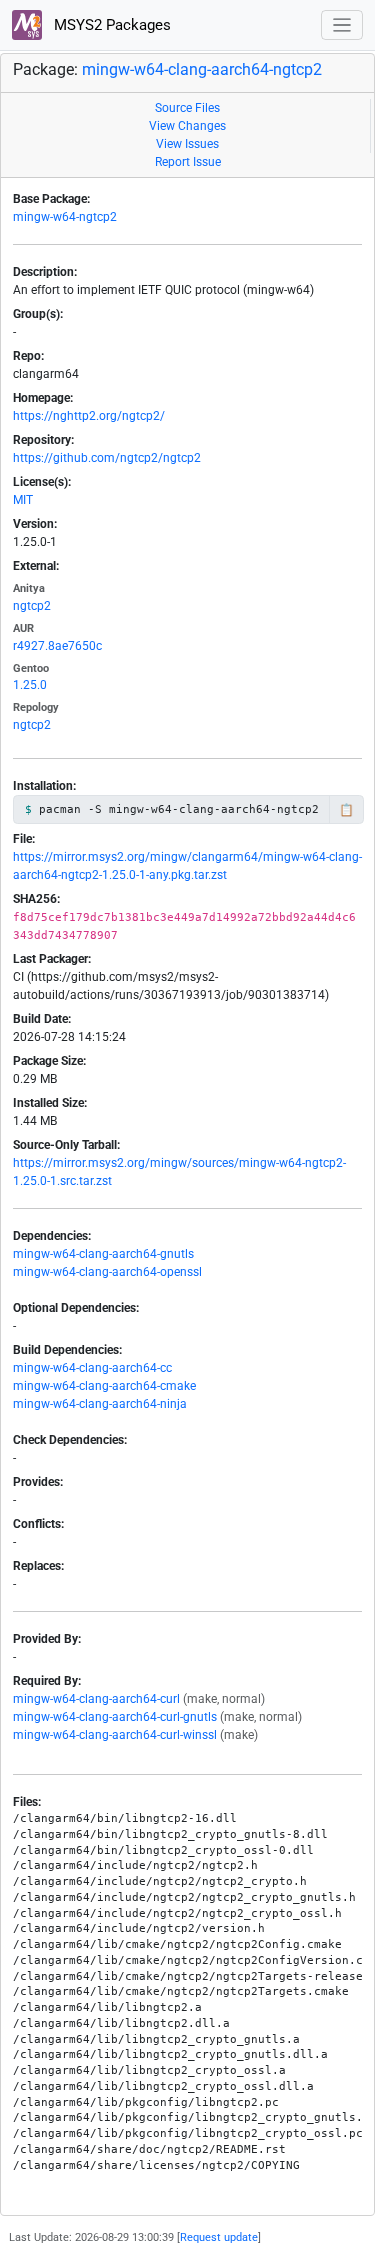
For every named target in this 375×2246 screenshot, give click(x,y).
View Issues (187, 144)
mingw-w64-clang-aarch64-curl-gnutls (115, 1717)
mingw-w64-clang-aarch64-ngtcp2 (202, 69)
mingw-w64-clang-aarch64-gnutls (103, 1254)
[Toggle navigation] (342, 25)
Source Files (187, 108)
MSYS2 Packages (110, 25)
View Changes (187, 126)
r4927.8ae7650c (57, 646)
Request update (219, 2237)
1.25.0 (30, 685)
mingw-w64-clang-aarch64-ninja (100, 1404)
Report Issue (188, 162)
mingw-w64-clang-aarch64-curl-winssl (115, 1735)
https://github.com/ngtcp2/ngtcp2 (107, 458)
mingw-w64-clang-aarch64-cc (92, 1368)
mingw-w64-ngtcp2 (65, 217)
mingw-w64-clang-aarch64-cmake (104, 1386)
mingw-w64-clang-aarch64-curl (96, 1699)
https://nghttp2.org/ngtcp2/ (89, 416)
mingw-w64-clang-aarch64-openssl (107, 1272)
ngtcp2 (32, 606)
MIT (23, 500)
